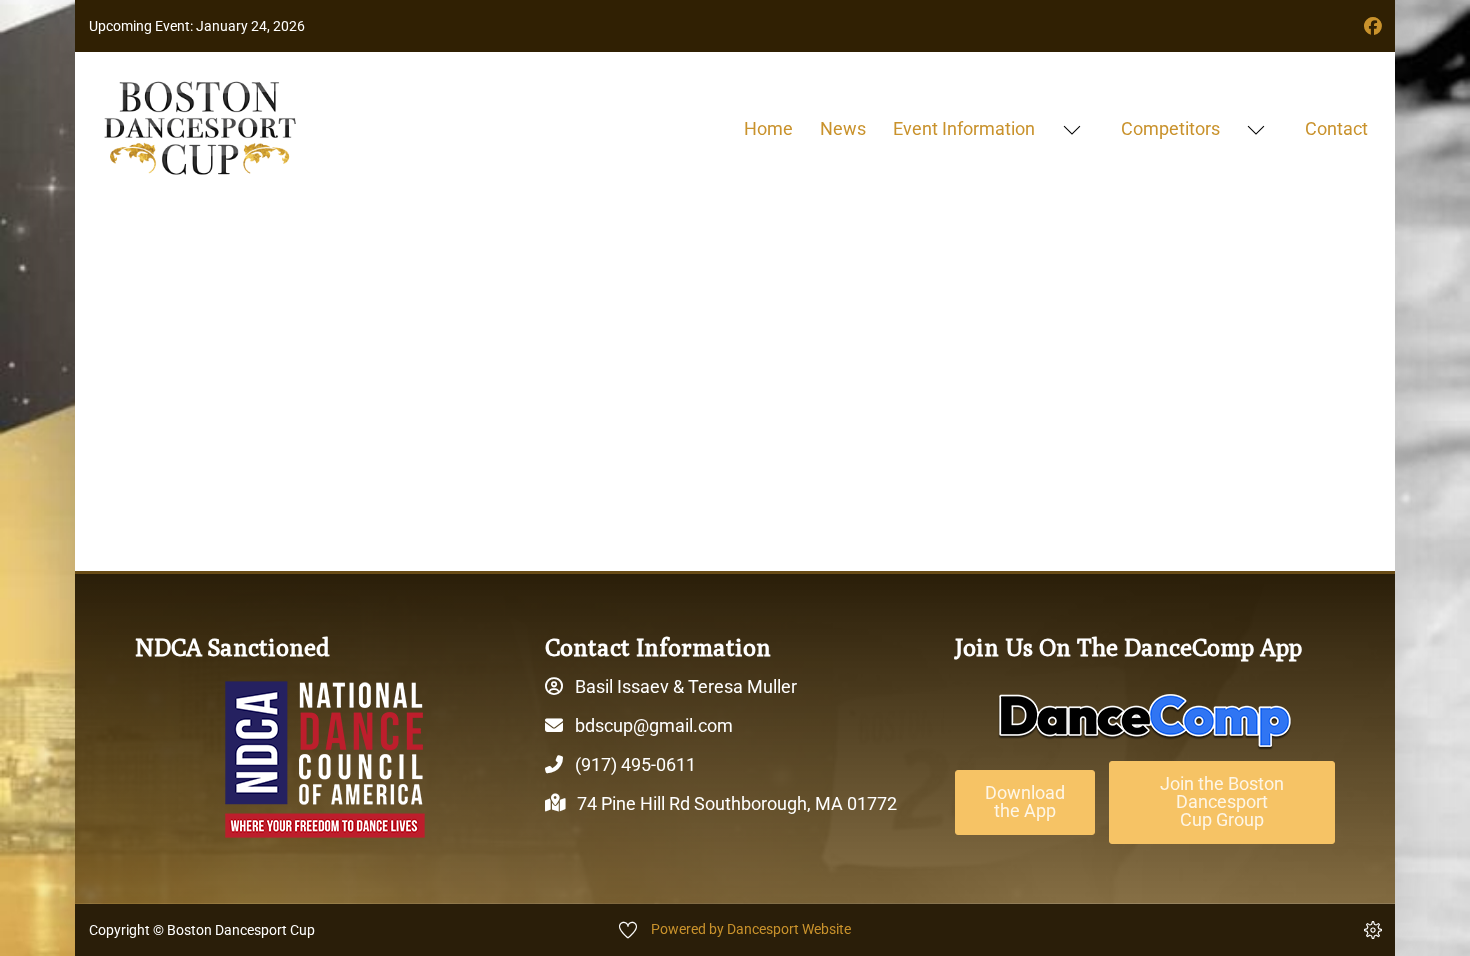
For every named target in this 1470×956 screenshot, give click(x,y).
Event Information (964, 128)
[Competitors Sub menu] (1255, 129)
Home (768, 128)
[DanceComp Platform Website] (1145, 721)
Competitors (1170, 128)
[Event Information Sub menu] (1071, 129)
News (843, 128)
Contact (1336, 128)
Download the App (1025, 801)
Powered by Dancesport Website (751, 929)
